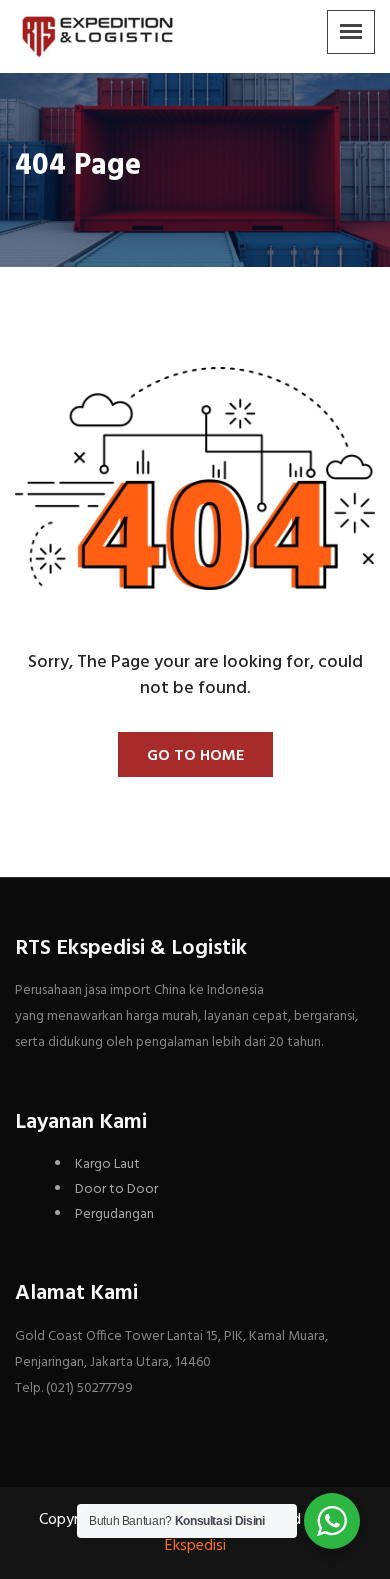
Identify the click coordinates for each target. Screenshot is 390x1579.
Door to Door (116, 1189)
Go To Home (195, 756)
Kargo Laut (107, 1164)
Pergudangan (114, 1214)
